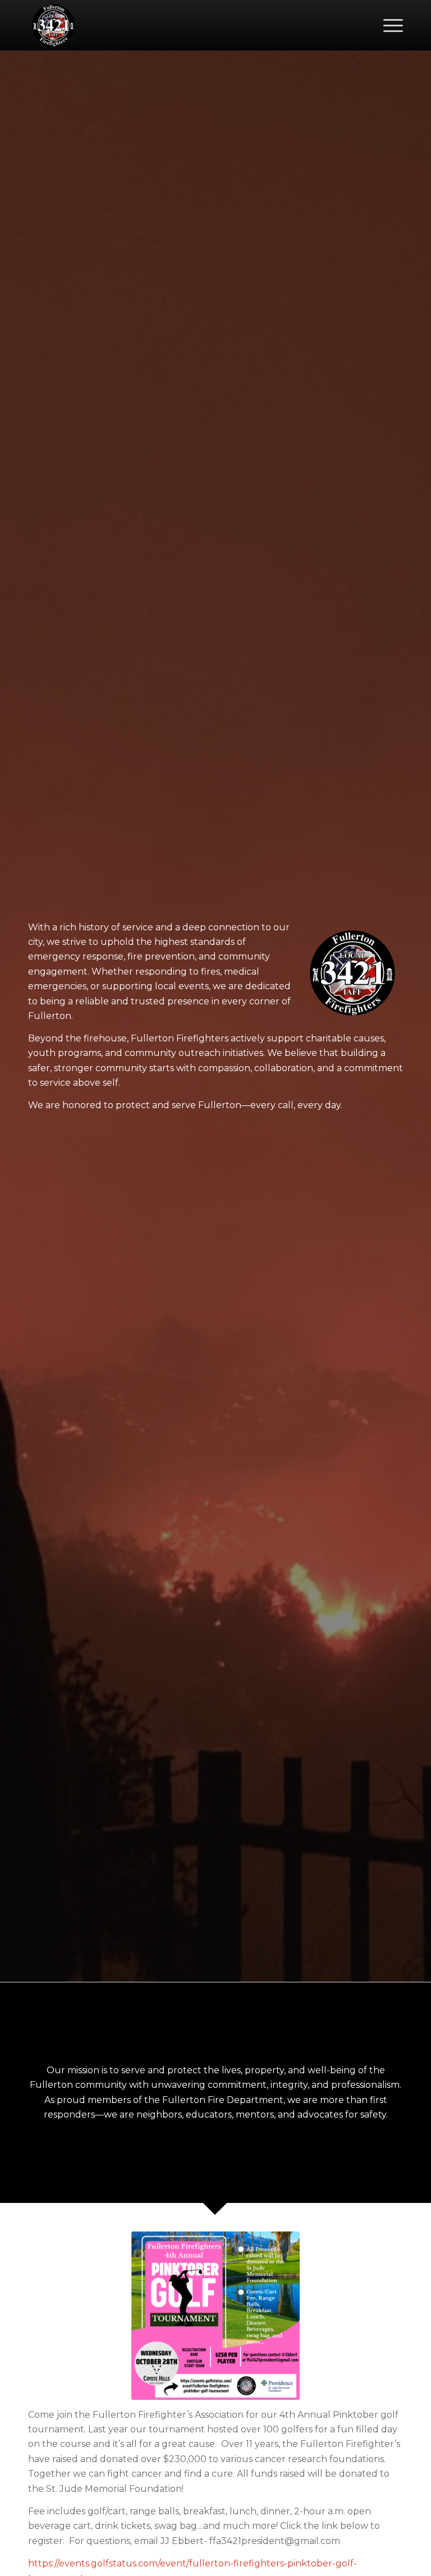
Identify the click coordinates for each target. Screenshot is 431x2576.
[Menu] (388, 25)
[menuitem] (388, 25)
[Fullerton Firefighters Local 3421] (53, 25)
